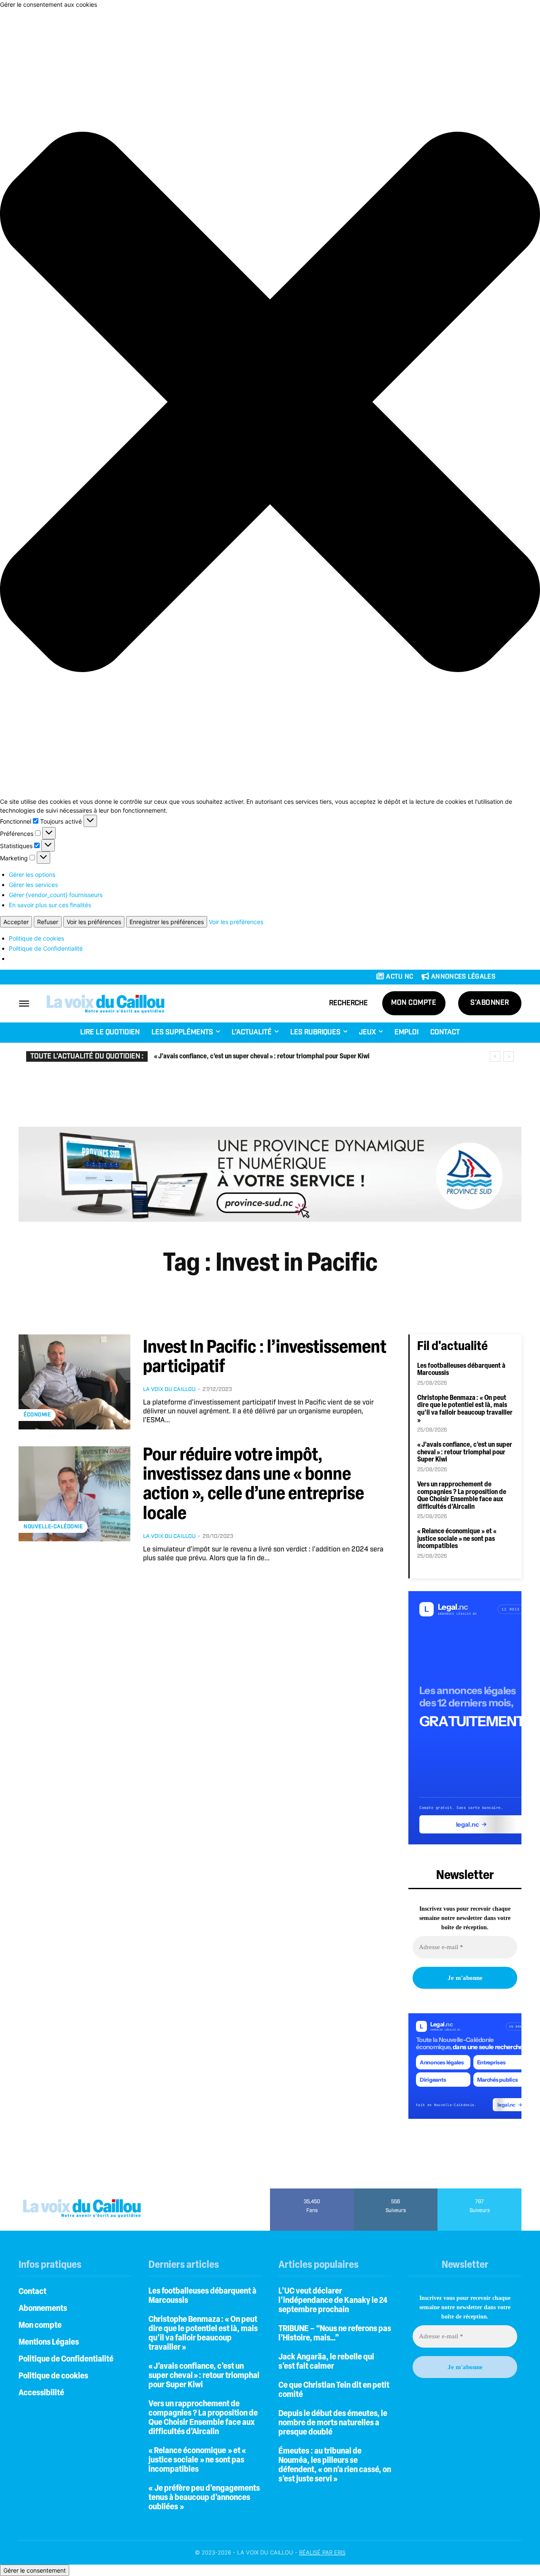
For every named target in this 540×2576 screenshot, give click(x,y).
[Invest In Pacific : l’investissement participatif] (74, 1382)
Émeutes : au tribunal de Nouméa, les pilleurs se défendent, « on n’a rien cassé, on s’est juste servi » (335, 2465)
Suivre (396, 2191)
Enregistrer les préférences (167, 922)
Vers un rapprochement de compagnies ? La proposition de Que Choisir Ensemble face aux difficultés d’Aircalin (462, 1496)
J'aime (312, 2191)
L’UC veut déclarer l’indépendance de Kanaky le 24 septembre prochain (333, 2301)
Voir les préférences (94, 922)
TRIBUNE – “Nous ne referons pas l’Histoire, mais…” (335, 2334)
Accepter (16, 922)
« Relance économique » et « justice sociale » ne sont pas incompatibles (458, 1539)
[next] (509, 1056)
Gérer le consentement (35, 2570)
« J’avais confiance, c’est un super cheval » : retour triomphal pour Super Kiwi (262, 1057)
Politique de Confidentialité (46, 948)
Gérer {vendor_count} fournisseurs (56, 895)
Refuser (48, 922)
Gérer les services (33, 885)
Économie (37, 1415)
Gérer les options (32, 874)
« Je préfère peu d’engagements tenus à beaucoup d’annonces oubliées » (204, 2498)
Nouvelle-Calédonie (53, 1527)
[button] (270, 403)
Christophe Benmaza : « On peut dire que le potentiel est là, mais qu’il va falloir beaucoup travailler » (465, 1409)
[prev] (495, 1056)
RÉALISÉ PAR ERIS (322, 2552)
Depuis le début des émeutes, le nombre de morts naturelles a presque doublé (333, 2423)
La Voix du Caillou (169, 1390)
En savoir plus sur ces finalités (50, 905)
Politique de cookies (36, 938)
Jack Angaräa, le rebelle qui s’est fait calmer (326, 2362)
